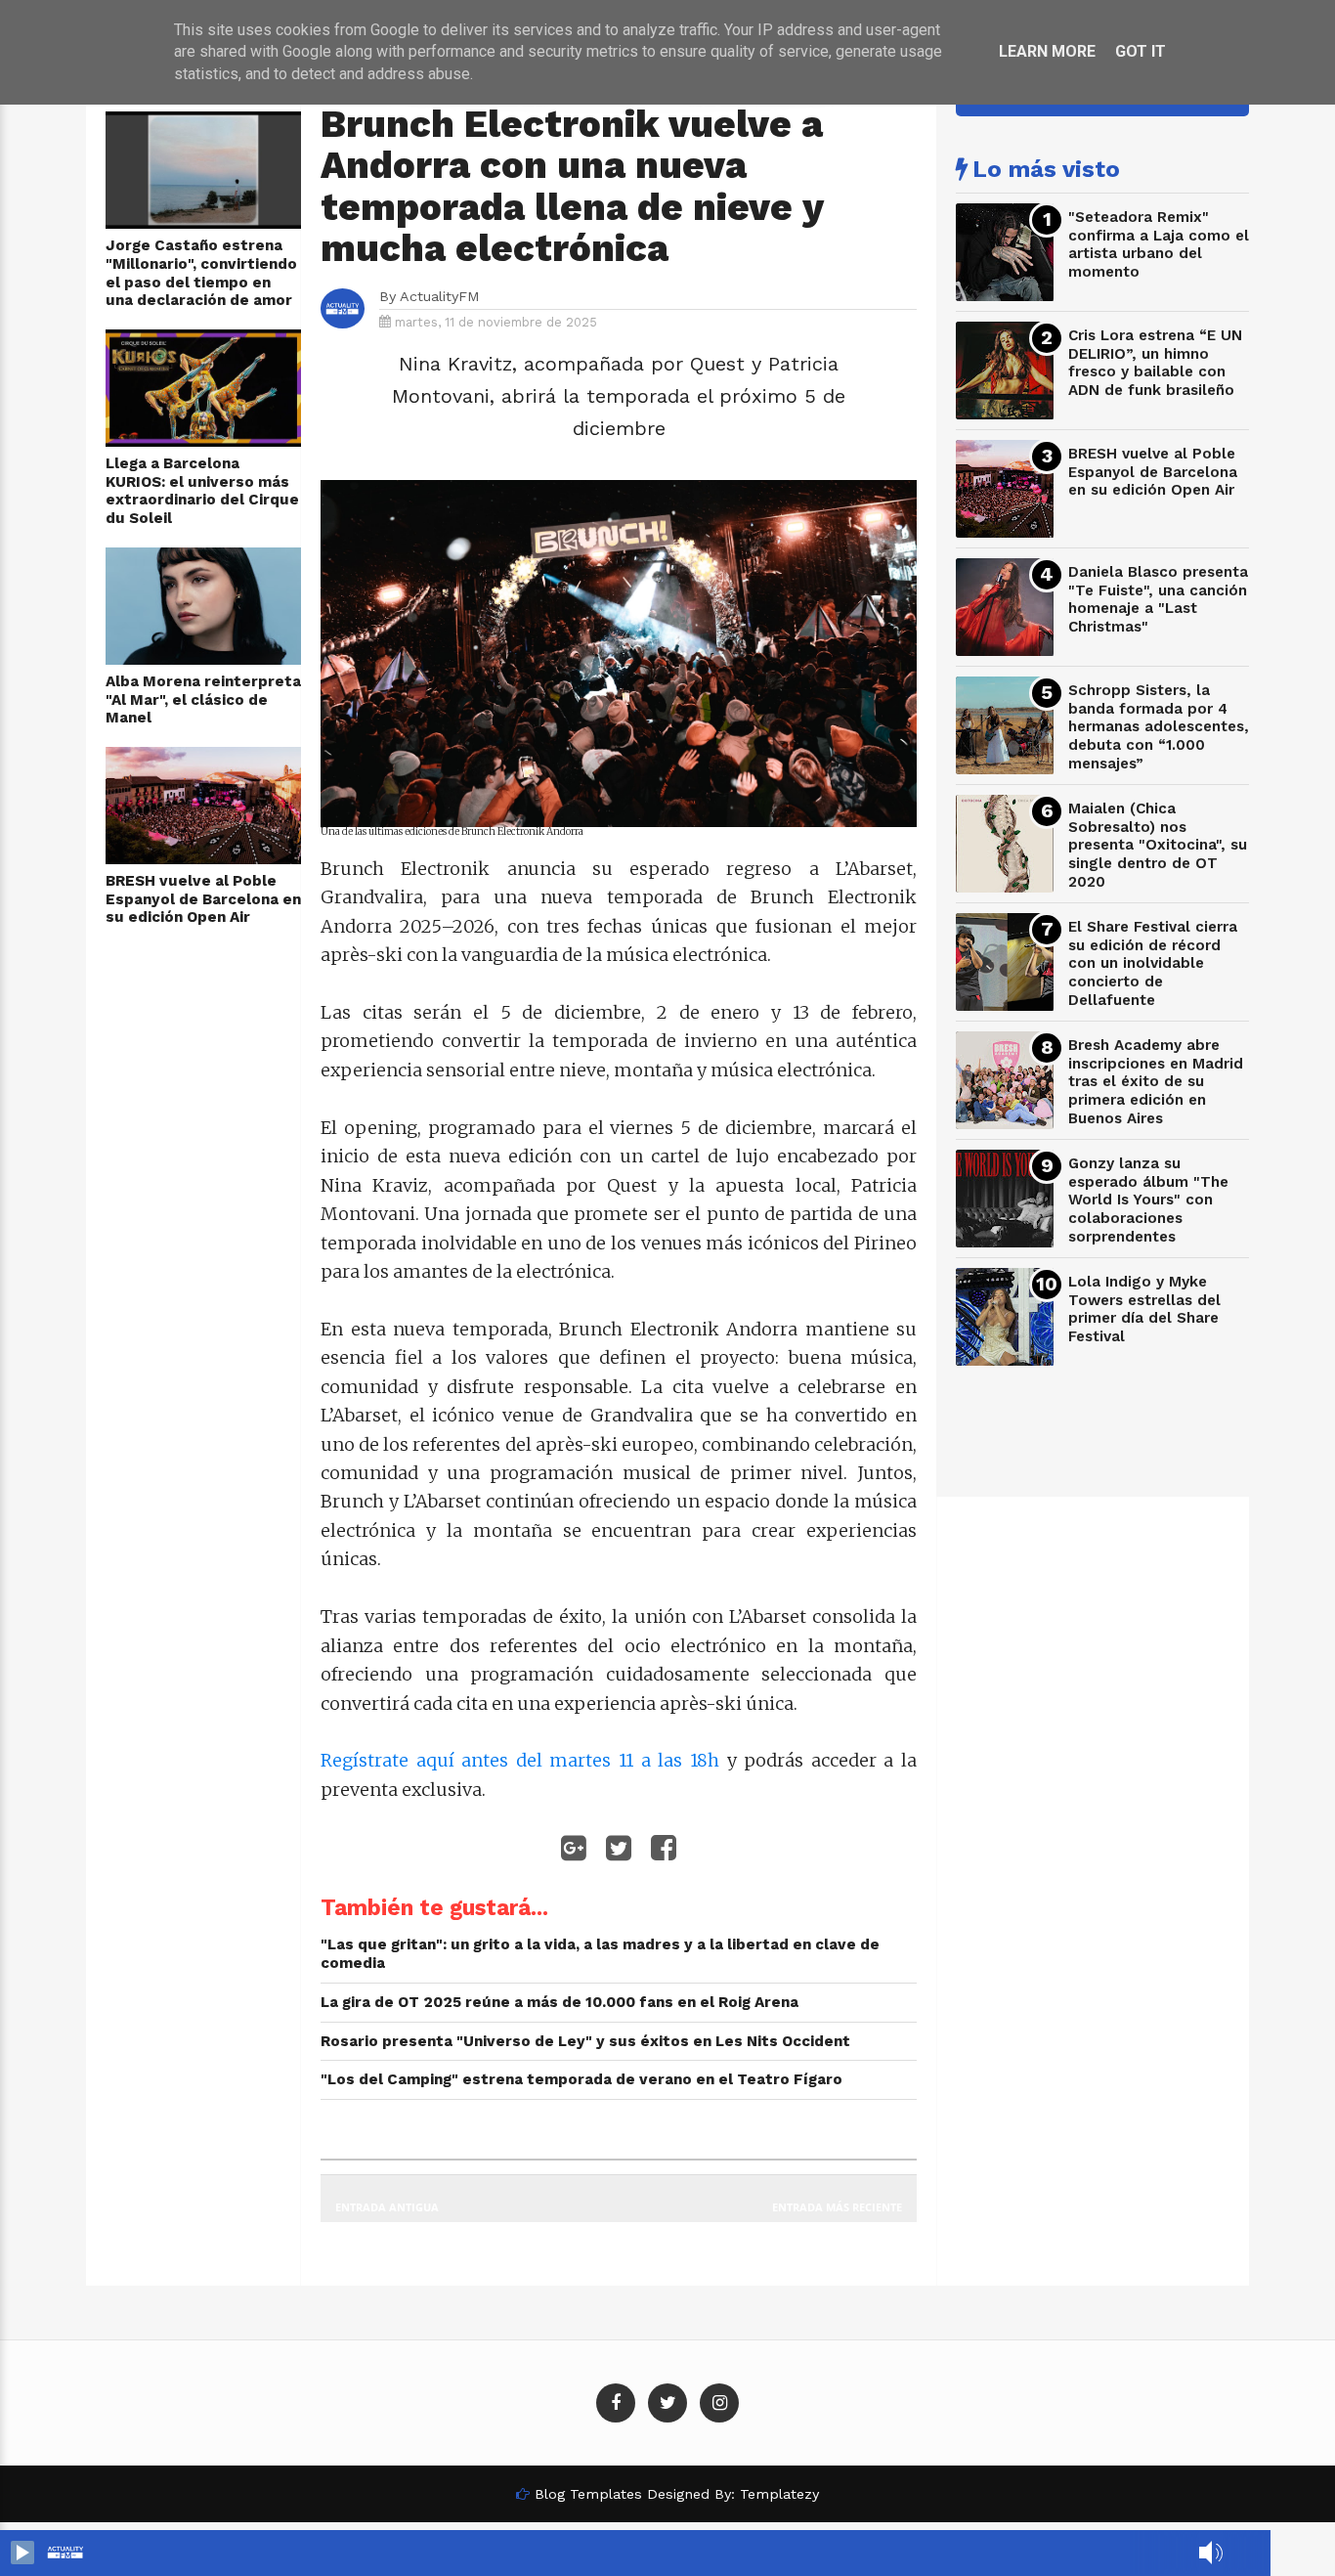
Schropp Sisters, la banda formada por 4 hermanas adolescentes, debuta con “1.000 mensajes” (1159, 727)
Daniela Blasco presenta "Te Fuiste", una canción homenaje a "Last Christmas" (1158, 599)
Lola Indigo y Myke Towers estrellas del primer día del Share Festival (1144, 1309)
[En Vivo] (22, 2553)
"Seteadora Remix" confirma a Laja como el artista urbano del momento (1159, 244)
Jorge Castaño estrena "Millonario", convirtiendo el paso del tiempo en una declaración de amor (201, 273)
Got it (1141, 51)
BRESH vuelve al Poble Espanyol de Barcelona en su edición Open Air (203, 899)
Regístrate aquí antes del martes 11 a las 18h (520, 1760)
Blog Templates (588, 2494)
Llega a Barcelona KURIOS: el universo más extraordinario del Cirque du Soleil (202, 491)
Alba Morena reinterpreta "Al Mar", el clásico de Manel (203, 699)
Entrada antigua (387, 2207)
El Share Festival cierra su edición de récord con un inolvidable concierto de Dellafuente (1153, 963)
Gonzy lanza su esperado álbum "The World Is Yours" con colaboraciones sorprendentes (1148, 1200)
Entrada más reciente (837, 2207)
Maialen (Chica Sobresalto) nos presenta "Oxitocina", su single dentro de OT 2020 (1158, 845)
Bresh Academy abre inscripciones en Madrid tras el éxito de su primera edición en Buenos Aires (1156, 1082)
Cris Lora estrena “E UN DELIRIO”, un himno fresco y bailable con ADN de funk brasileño (1155, 363)
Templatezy (779, 2494)
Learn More (1047, 51)
